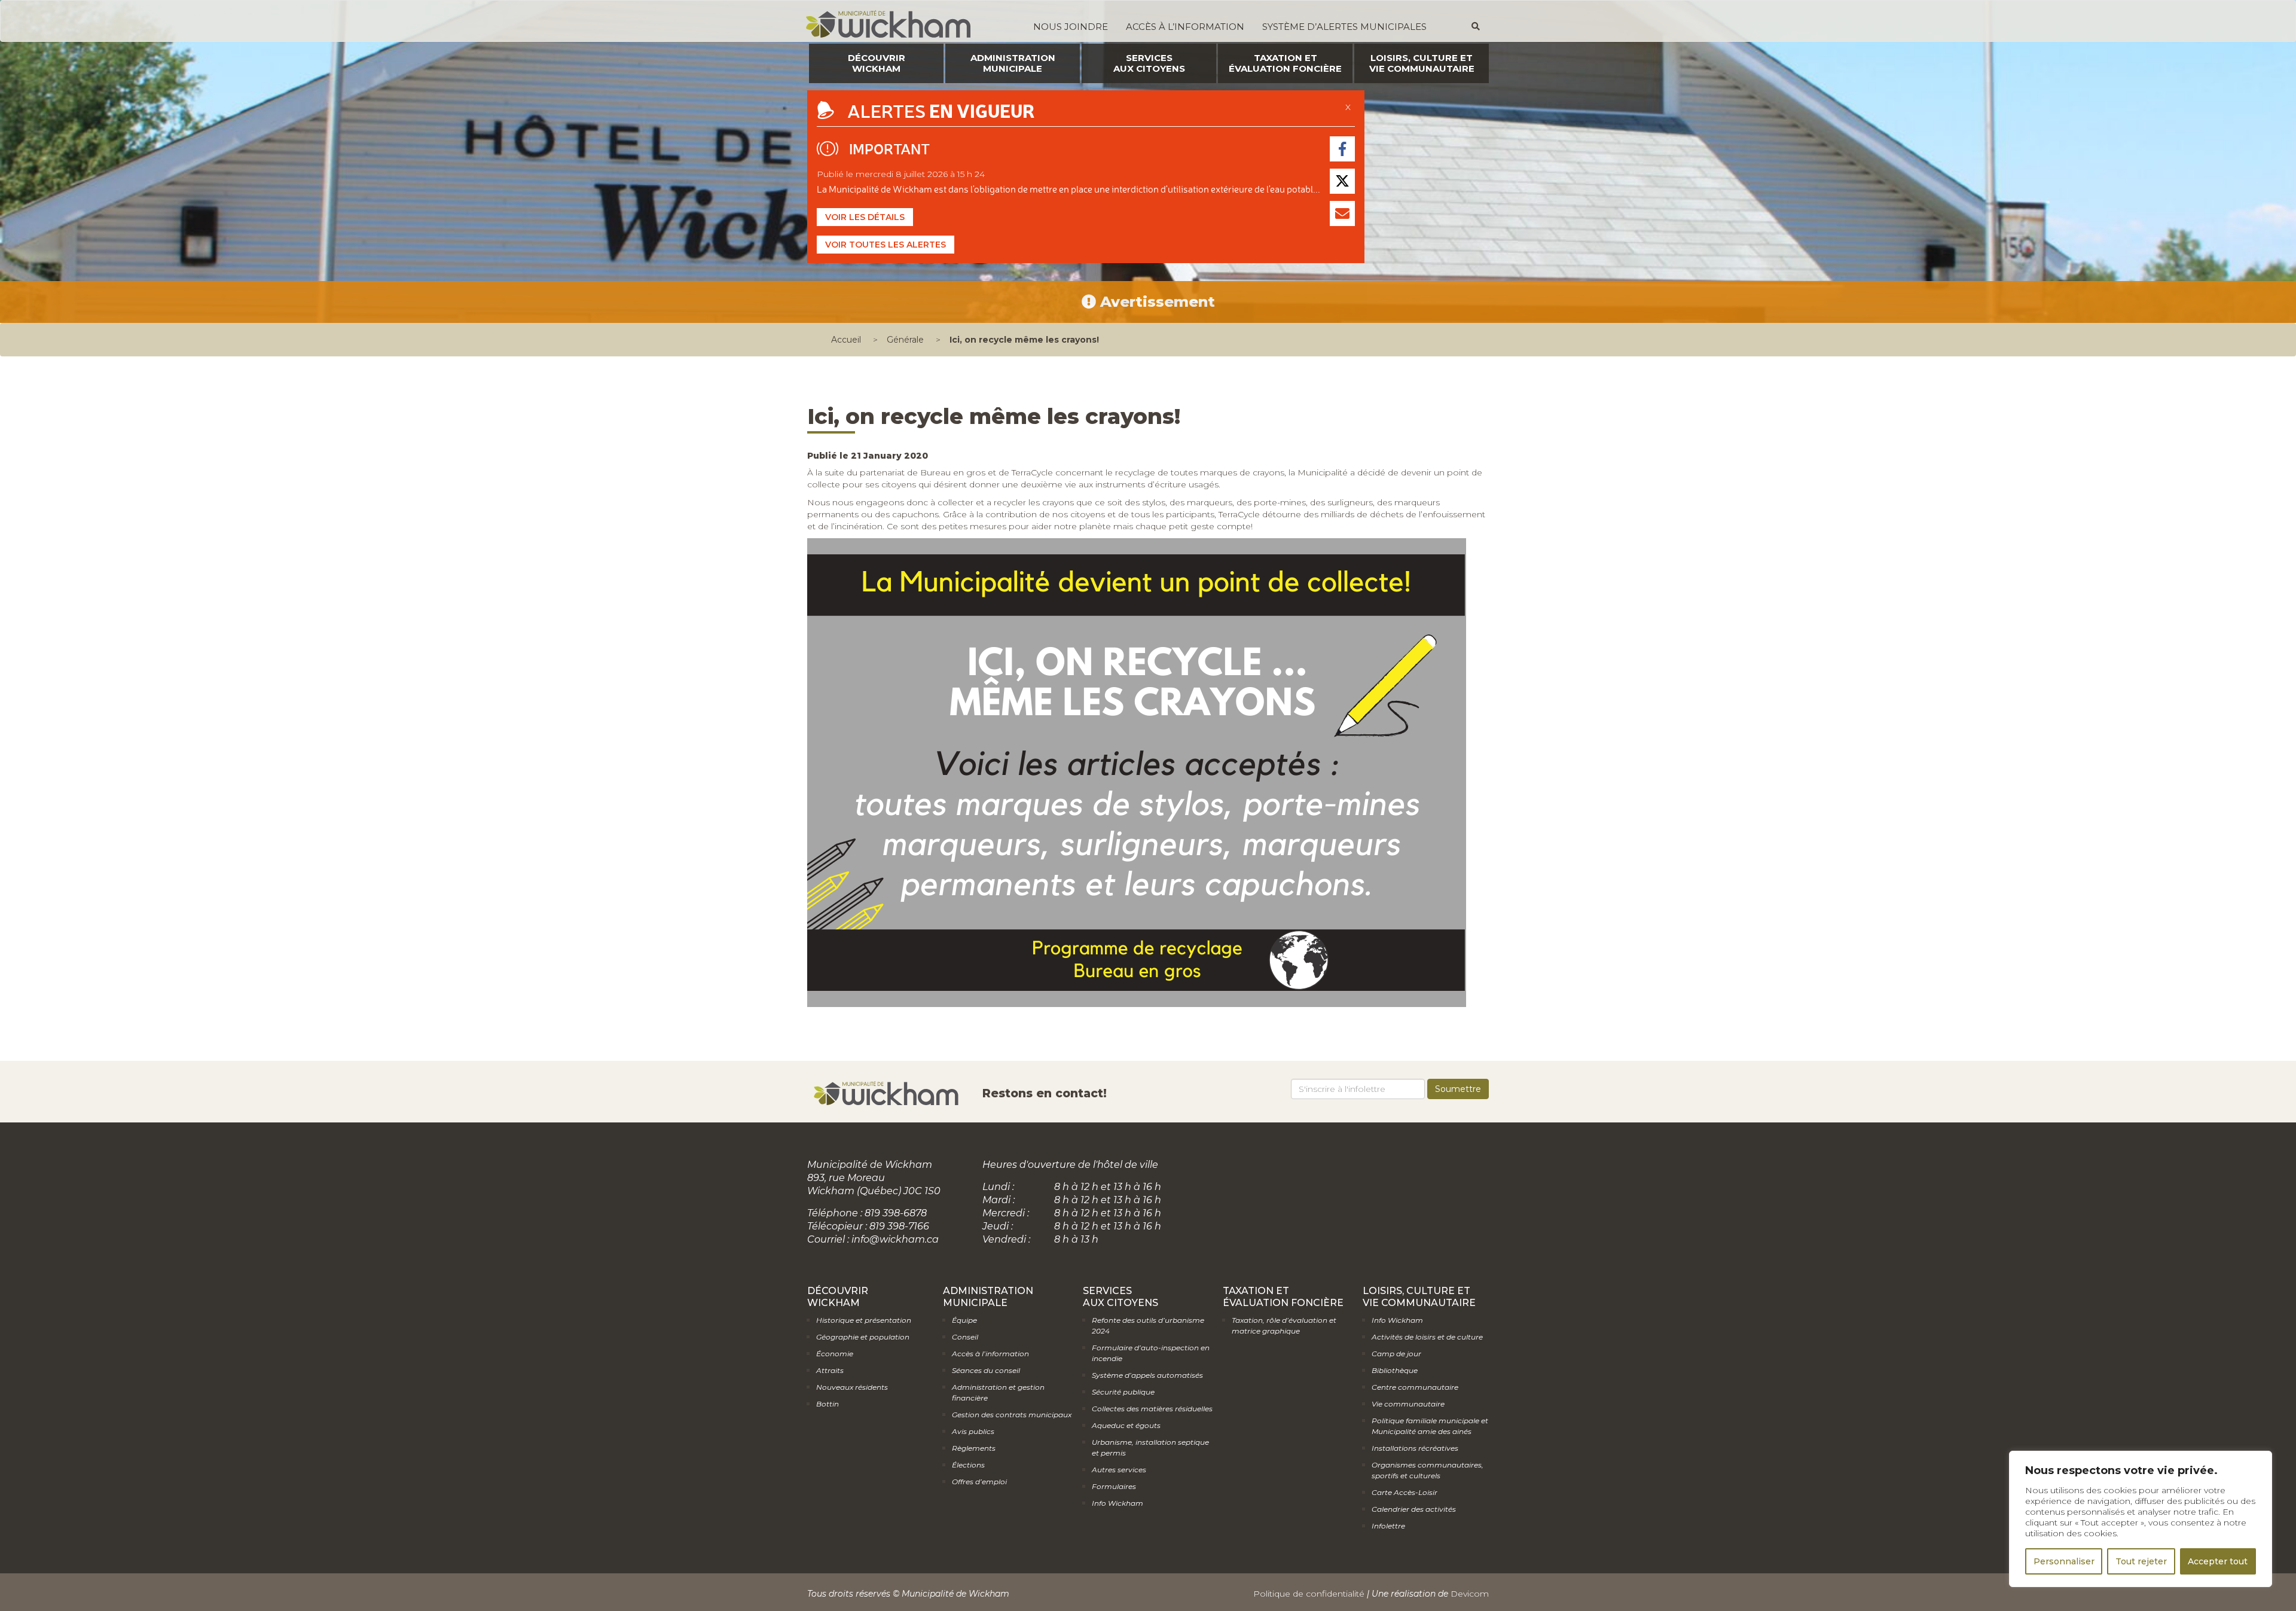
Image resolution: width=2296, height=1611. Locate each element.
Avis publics (973, 1431)
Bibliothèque (1395, 1370)
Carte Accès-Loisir (1405, 1492)
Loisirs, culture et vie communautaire (1422, 63)
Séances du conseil (986, 1370)
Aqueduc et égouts (1126, 1425)
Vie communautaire (1408, 1404)
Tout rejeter (2141, 1561)
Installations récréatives (1415, 1448)
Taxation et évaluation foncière (1285, 63)
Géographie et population (863, 1337)
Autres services (1119, 1470)
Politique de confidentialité (1309, 1594)
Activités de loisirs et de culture (1427, 1337)
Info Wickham (1118, 1503)
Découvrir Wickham (877, 63)
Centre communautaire (1415, 1387)
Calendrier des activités (1414, 1509)
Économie (835, 1354)
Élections (968, 1465)
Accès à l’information (1185, 27)
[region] (2141, 1519)
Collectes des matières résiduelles (1152, 1409)
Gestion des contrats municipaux (1012, 1415)
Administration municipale (1013, 63)
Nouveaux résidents (852, 1387)
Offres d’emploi (979, 1482)
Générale (905, 340)
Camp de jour (1396, 1354)
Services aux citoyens (1149, 63)
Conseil (965, 1337)
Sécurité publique (1123, 1392)
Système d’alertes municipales (1344, 27)
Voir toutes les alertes (886, 245)
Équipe (964, 1320)
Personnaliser (2064, 1561)
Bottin (828, 1404)
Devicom (1470, 1594)
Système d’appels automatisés (1147, 1375)
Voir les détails (865, 217)
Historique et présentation (864, 1320)
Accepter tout (2218, 1561)
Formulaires (1114, 1486)
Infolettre (1388, 1526)
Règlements (974, 1448)
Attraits (830, 1370)
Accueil (846, 340)
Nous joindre (1071, 27)
